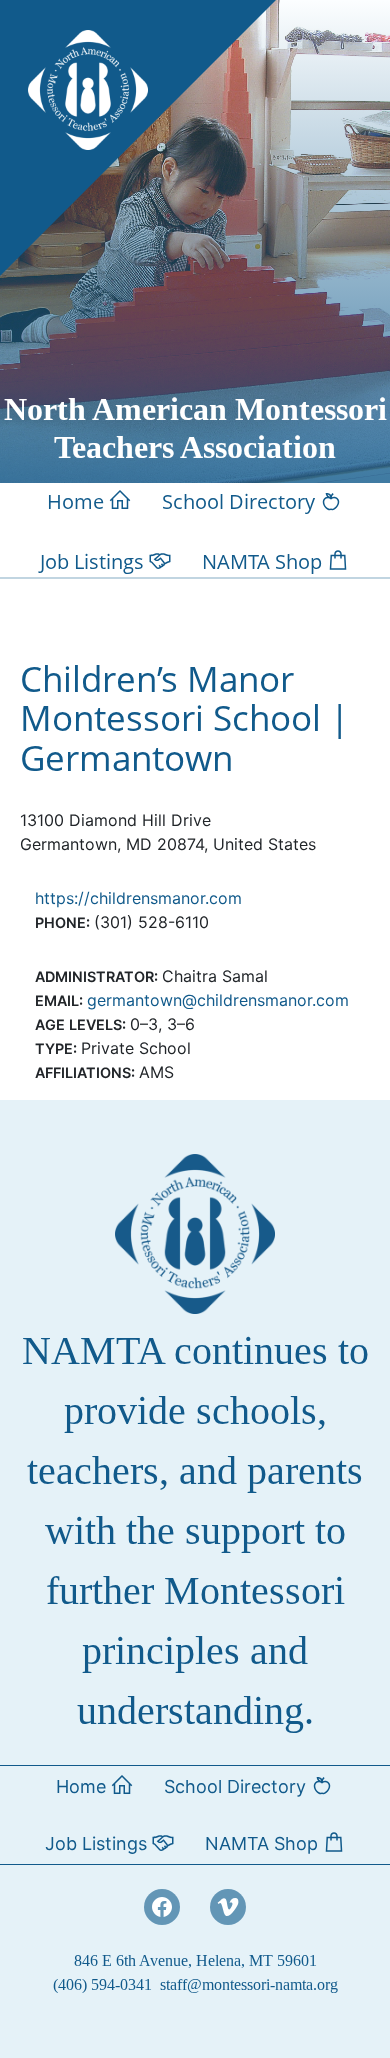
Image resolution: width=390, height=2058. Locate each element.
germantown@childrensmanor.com (218, 1000)
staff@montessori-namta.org (249, 1984)
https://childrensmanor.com (138, 898)
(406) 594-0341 (102, 1984)
